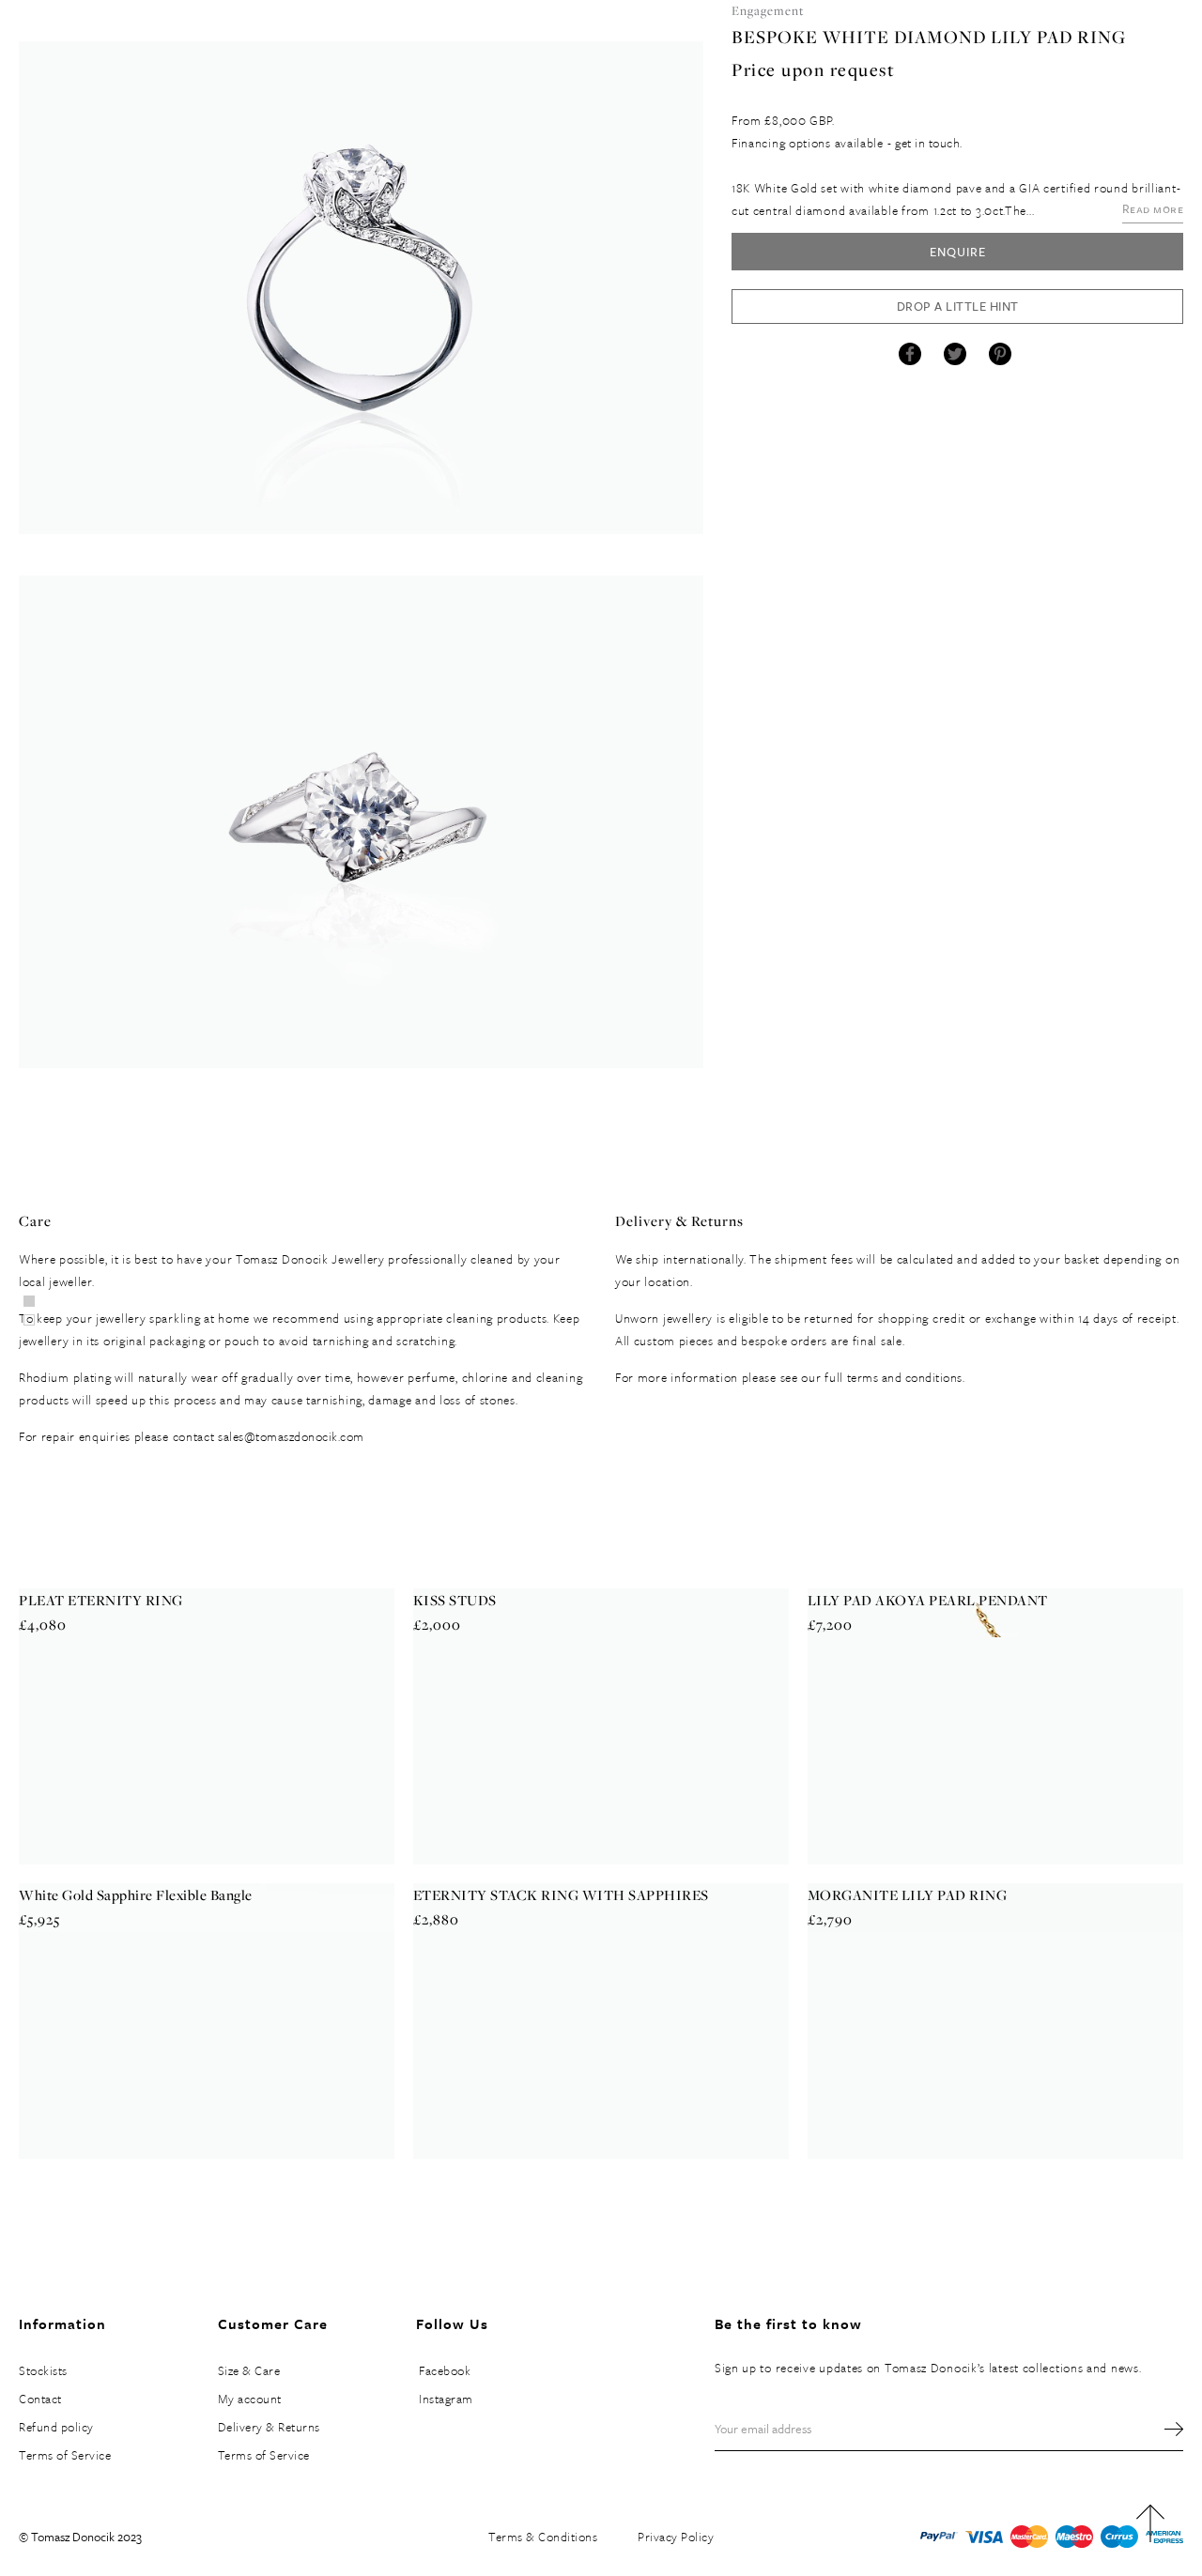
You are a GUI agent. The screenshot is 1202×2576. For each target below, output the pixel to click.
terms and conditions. (906, 1377)
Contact (40, 2399)
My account (250, 2399)
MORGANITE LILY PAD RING (908, 1895)
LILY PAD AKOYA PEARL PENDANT (928, 1600)
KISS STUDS (455, 1600)
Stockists (43, 2370)
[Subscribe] (1164, 2429)
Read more (1153, 208)
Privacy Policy (676, 2537)
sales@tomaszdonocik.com (291, 1436)
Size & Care (249, 2370)
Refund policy (56, 2427)
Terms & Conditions (543, 2537)
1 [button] (29, 1320)
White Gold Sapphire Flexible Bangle (136, 1895)
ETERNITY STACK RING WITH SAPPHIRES (561, 1895)
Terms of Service (65, 2455)
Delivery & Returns (269, 2427)
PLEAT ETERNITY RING (101, 1600)
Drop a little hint (958, 306)
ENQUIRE (958, 252)
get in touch (927, 143)
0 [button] (29, 1301)
